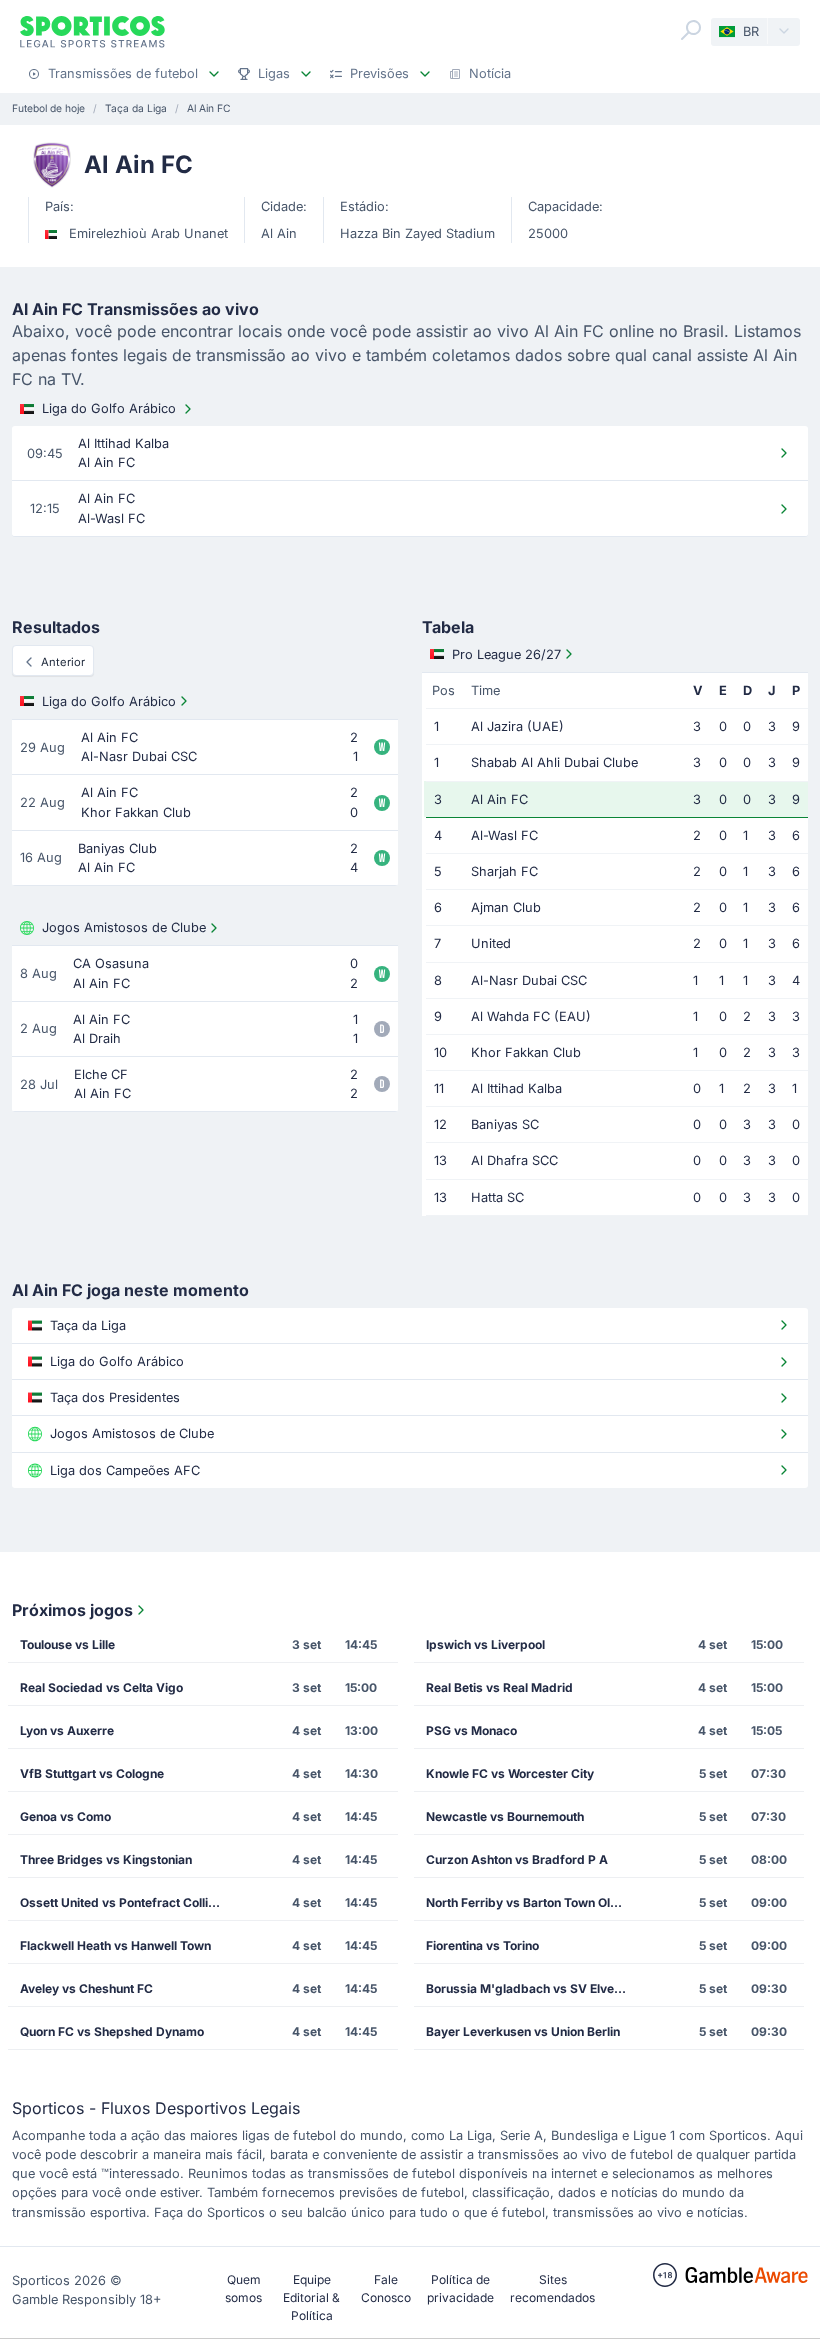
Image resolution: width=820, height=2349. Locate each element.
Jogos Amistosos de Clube (124, 927)
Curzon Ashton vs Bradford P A (517, 1859)
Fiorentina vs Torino (482, 1945)
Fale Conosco (386, 2288)
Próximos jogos (72, 1610)
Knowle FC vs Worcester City (510, 1773)
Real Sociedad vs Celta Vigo (101, 1687)
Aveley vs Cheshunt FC (86, 1988)
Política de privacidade (460, 2288)
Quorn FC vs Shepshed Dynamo (112, 2031)
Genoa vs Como (65, 1816)
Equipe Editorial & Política (311, 2297)
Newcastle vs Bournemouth (505, 1816)
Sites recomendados (552, 2288)
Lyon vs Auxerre (67, 1730)
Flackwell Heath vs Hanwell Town (115, 1945)
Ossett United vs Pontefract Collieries (127, 1902)
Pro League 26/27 (506, 654)
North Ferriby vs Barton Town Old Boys (533, 1902)
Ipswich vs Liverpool (485, 1644)
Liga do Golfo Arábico (109, 408)
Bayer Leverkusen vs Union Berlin (523, 2031)
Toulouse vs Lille (67, 1644)
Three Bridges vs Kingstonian (106, 1859)
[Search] (691, 30)
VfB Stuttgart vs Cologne (92, 1773)
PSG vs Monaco (471, 1730)
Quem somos (243, 2288)
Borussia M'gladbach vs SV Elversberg (533, 1988)
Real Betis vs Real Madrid (499, 1687)
